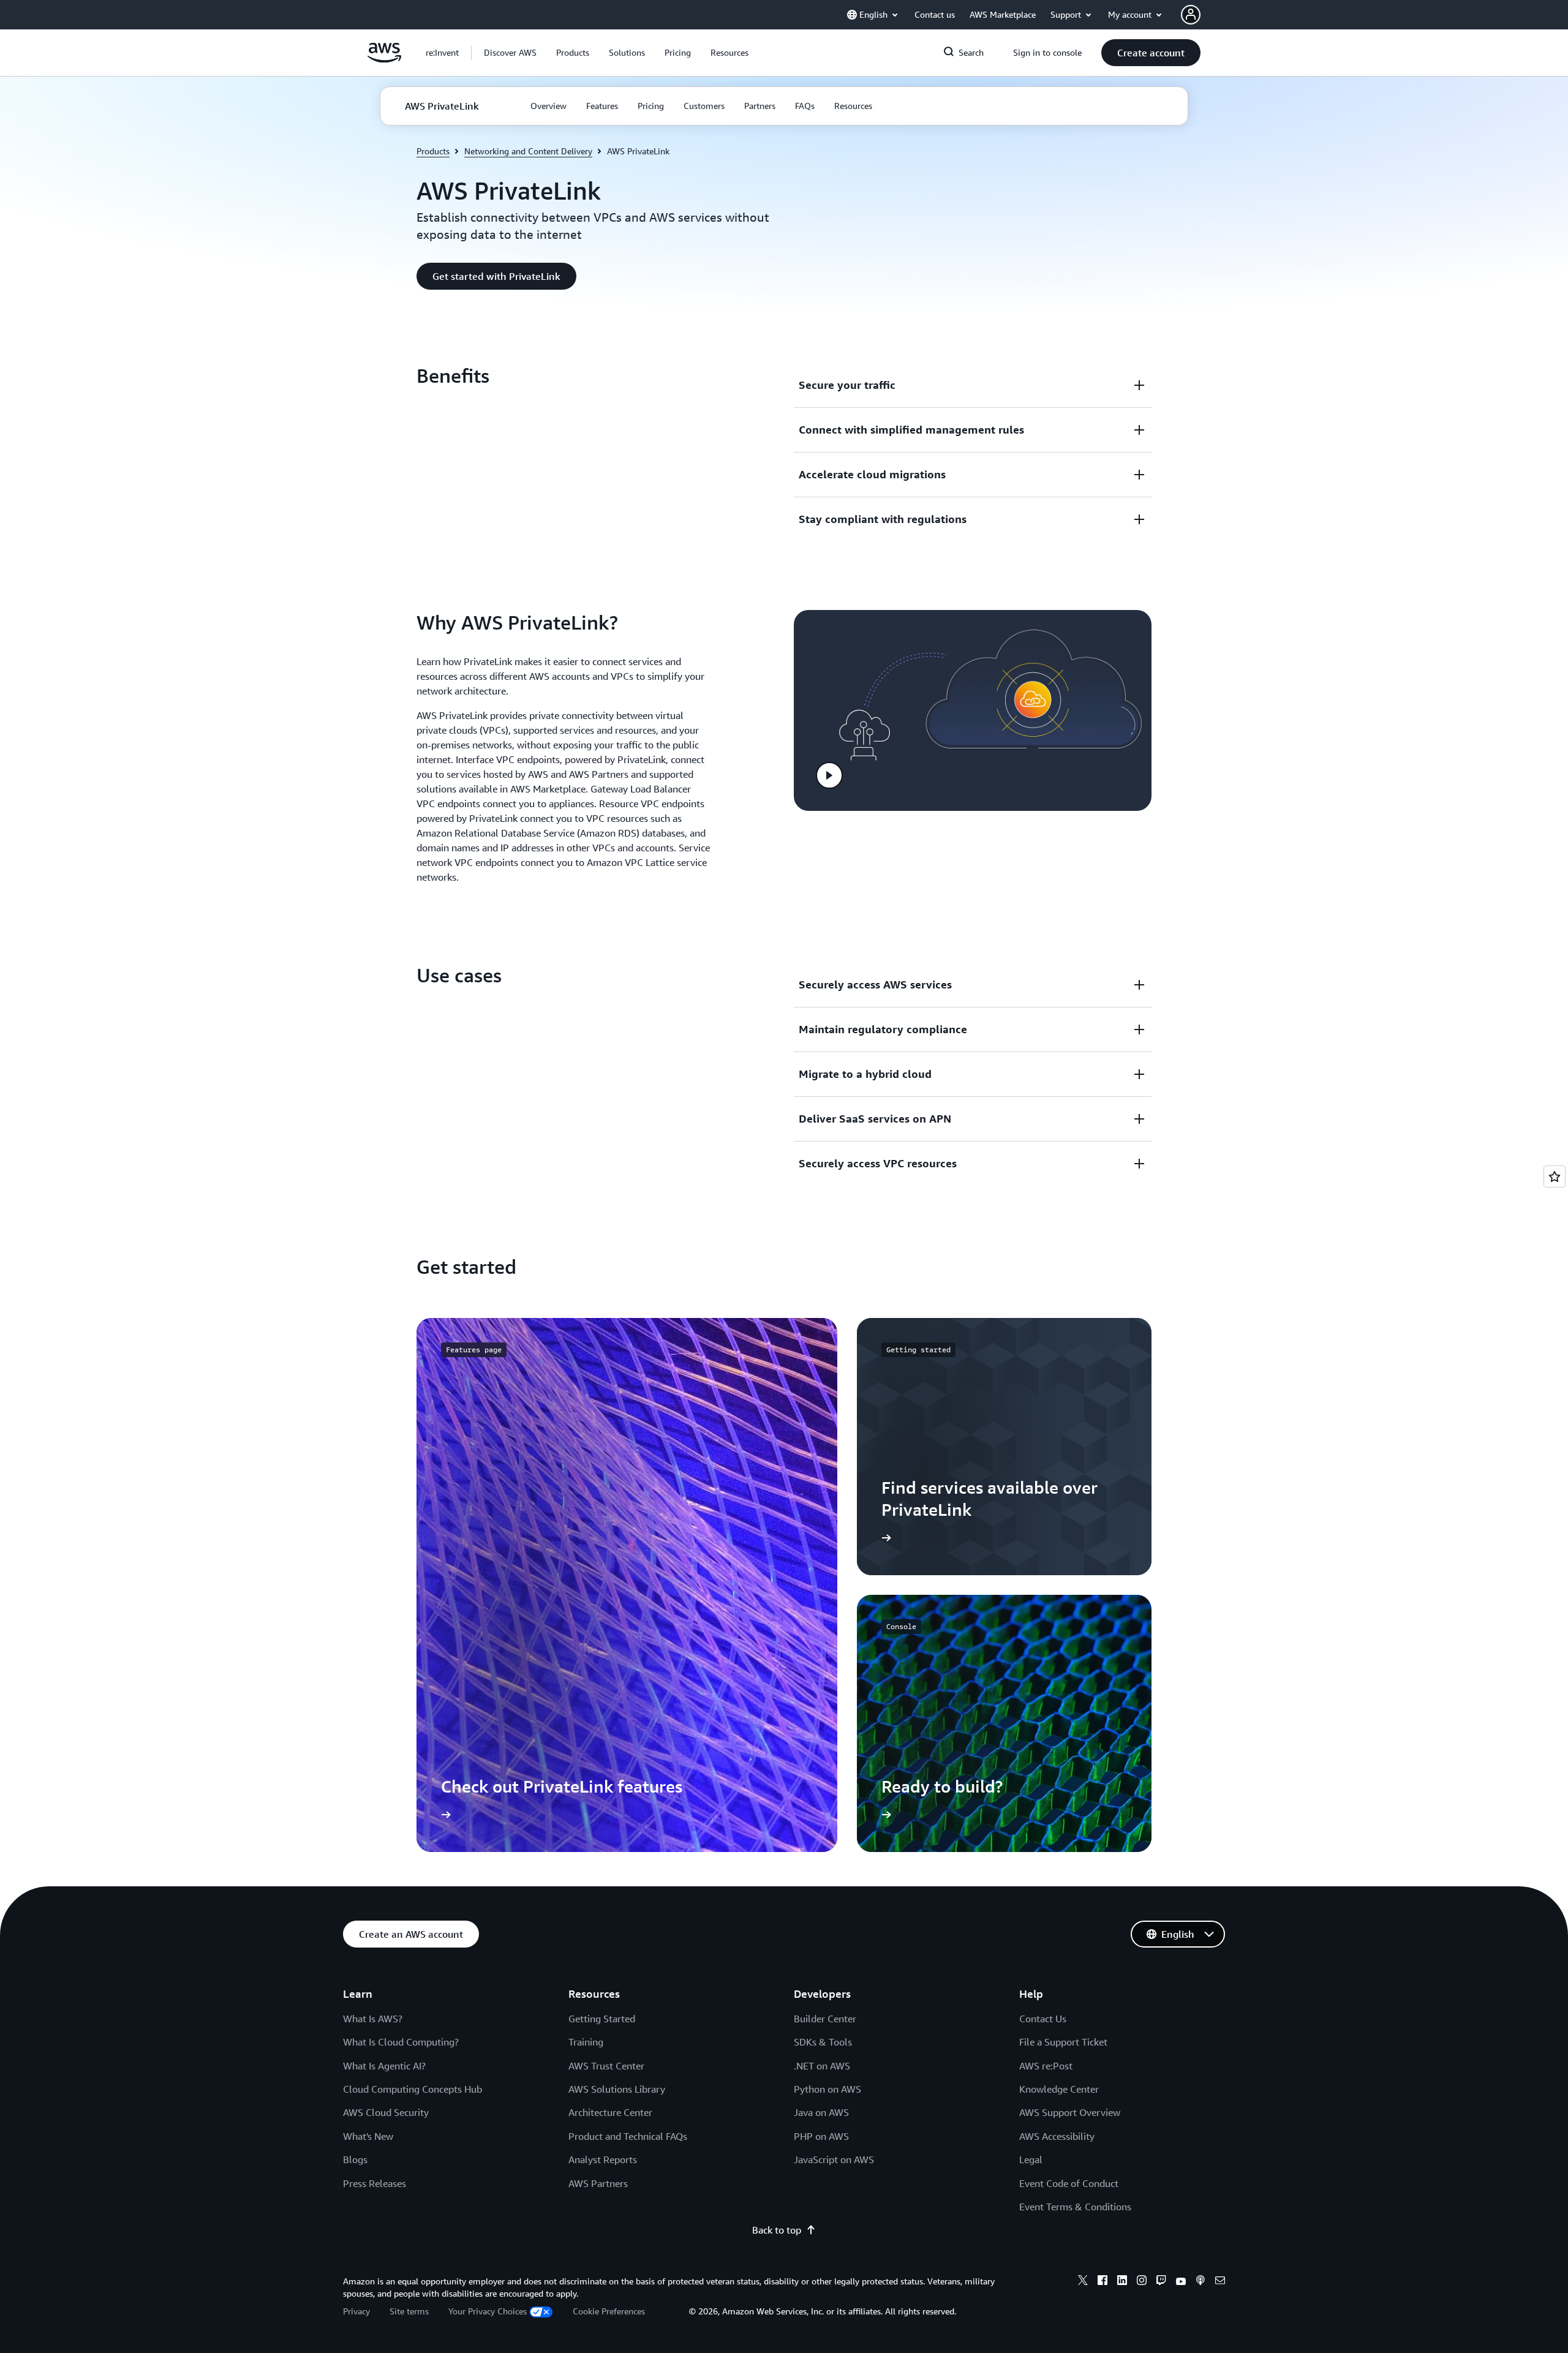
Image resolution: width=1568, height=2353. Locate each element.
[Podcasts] (1200, 2282)
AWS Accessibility (1057, 2136)
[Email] (1220, 2282)
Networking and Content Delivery (528, 151)
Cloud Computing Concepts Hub (413, 2089)
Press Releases (375, 2183)
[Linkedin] (1122, 2282)
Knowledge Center (1059, 2089)
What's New (368, 2136)
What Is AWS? (373, 2019)
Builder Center (825, 2019)
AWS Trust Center (606, 2066)
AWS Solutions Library (617, 2089)
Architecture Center (610, 2112)
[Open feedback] (1555, 1176)
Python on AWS (827, 2089)
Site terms (409, 2311)
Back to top (777, 2230)
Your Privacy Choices (488, 2311)
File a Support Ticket (1063, 2042)
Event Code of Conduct (1069, 2183)
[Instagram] (1142, 2282)
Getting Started (602, 2019)
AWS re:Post (1046, 2066)
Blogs (355, 2159)
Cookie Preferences (609, 2311)
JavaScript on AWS (834, 2159)
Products (433, 151)
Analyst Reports (603, 2159)
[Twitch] (1161, 2282)
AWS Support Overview (1070, 2112)
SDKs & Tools (823, 2042)
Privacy (356, 2311)
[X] (1083, 2282)
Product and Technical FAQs (628, 2136)
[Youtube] (1181, 2282)
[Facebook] (1102, 2282)
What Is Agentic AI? (384, 2066)
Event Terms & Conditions (1075, 2207)
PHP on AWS (821, 2136)
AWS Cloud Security (386, 2112)
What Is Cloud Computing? (401, 2042)
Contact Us (1043, 2019)
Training (586, 2042)
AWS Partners (598, 2183)
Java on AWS (821, 2112)
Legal (1031, 2159)
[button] (510, 53)
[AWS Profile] (1191, 15)
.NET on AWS (822, 2066)
